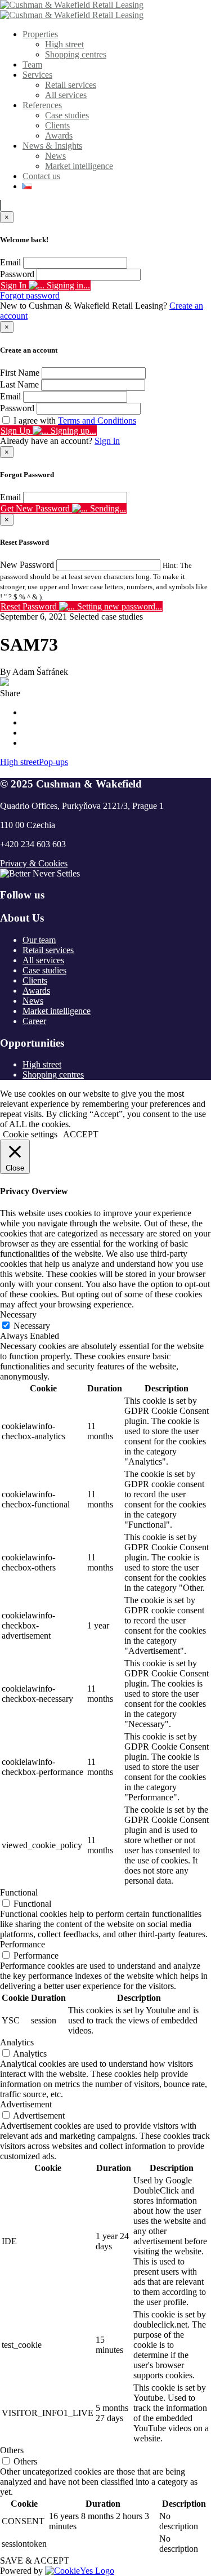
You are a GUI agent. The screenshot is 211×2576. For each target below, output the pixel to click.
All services (66, 95)
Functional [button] (19, 1892)
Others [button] (12, 2450)
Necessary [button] (18, 1314)
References (42, 105)
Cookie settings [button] (30, 1134)
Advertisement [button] (26, 2104)
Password (17, 274)
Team (32, 64)
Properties (40, 34)
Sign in (107, 441)
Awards (59, 135)
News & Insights (52, 146)
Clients (57, 125)
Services (37, 75)
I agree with (75, 421)
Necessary (32, 1326)
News (55, 156)
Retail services (71, 85)
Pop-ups (53, 762)
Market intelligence (79, 166)
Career (34, 1021)
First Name (20, 373)
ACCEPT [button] (81, 1134)
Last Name (19, 384)
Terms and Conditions (97, 421)
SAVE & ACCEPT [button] (35, 2561)
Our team (39, 940)
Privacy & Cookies (34, 863)
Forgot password (30, 295)
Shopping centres (76, 54)
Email (10, 262)
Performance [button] (23, 1944)
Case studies (67, 115)
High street (64, 44)
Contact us (41, 176)
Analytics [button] (17, 2042)
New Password (27, 565)
